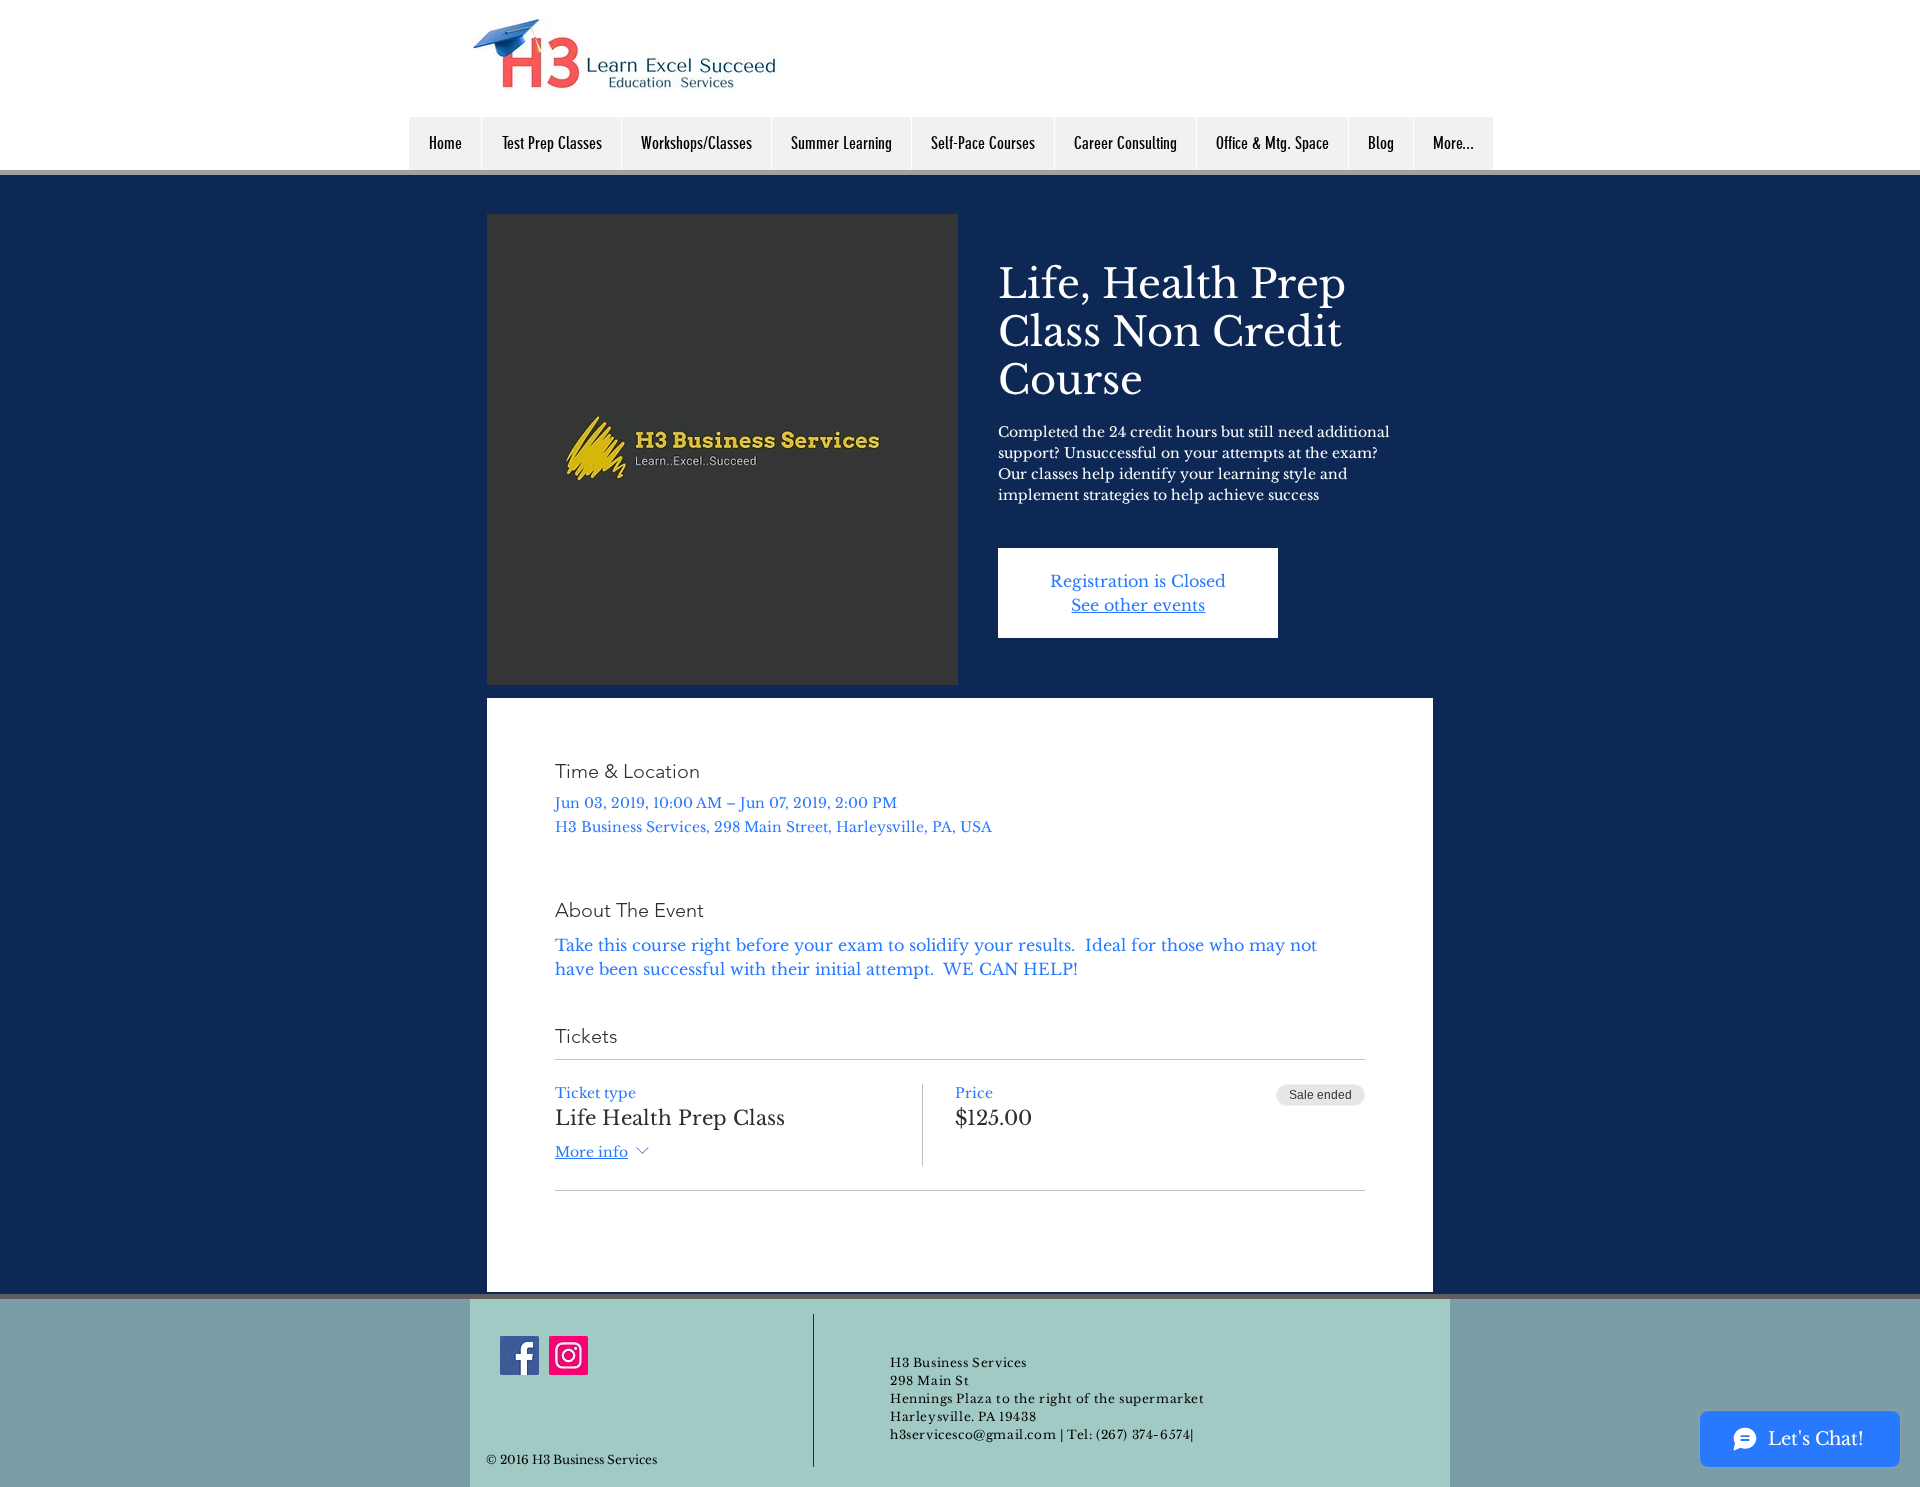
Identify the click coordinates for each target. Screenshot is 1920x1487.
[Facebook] (519, 1355)
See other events (1138, 605)
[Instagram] (568, 1355)
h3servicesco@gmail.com (973, 1434)
